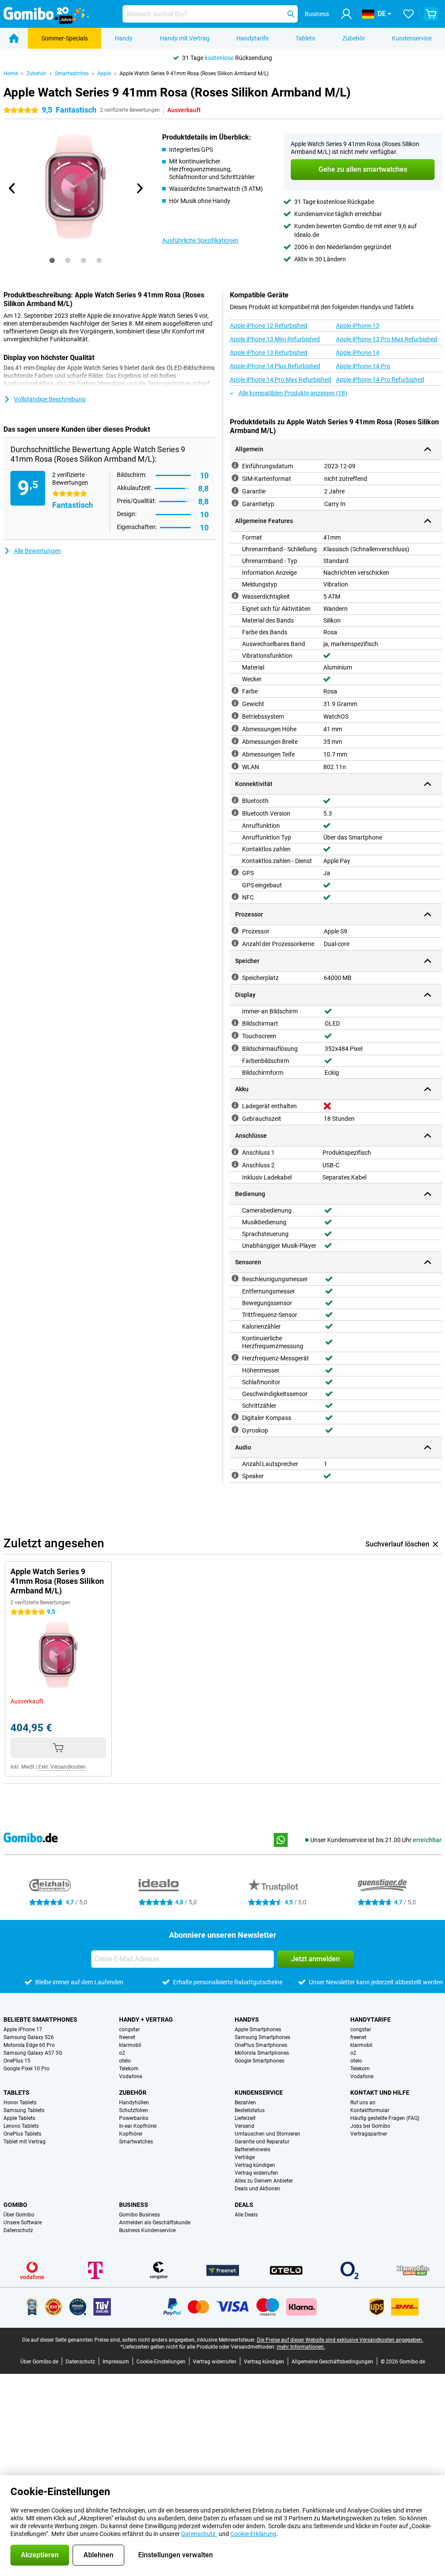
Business (134, 2205)
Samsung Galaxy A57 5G (33, 2053)
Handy (124, 38)
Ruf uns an (363, 2103)
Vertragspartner (369, 2134)
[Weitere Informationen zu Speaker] (235, 1475)
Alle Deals (246, 2215)
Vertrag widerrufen (256, 2173)
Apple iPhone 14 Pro (363, 366)
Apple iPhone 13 (358, 326)
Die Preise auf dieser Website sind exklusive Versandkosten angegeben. (340, 2340)
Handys (247, 2019)
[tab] (52, 260)
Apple (104, 73)
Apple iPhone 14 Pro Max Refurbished (281, 380)
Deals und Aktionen (257, 2189)
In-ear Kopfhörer (138, 2126)
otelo (125, 2061)
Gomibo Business (139, 2215)
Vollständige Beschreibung (50, 399)
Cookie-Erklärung (253, 2534)
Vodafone (131, 2076)
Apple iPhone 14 (358, 353)
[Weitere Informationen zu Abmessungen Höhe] (235, 728)
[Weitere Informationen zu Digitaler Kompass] (235, 1417)
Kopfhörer (131, 2134)
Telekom (129, 2069)
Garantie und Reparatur (262, 2142)
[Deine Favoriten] (408, 14)
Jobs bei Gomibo (370, 2126)
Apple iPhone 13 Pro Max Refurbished (387, 339)
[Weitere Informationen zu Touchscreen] (235, 1035)
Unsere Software (23, 2223)
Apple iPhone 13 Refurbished (269, 353)
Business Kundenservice (147, 2230)
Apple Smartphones (258, 2029)
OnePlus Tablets (22, 2134)
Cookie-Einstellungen (161, 2362)
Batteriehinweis (252, 2149)
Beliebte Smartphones (40, 2019)
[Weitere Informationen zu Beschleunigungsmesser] (235, 1278)
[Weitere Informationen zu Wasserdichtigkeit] (235, 596)
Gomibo (15, 2205)
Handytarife (252, 38)
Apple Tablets (19, 2118)
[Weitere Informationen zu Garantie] (235, 490)
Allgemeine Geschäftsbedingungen (332, 2362)
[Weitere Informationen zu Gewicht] (235, 703)
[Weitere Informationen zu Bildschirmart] (235, 1023)
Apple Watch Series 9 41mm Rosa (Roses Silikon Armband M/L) (194, 73)
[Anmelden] (346, 14)
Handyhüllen (134, 2103)
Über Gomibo (19, 2215)
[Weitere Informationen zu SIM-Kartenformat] (235, 478)
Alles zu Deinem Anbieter (264, 2181)
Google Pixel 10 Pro (27, 2069)
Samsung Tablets (24, 2110)
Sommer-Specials (65, 38)
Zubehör (354, 38)
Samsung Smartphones (262, 2037)
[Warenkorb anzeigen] (431, 14)
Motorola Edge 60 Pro (29, 2045)
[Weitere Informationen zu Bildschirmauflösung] (235, 1048)
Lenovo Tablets (21, 2126)
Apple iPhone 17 (23, 2029)
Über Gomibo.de (39, 2362)
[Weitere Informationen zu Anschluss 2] (235, 1164)
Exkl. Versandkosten (62, 1767)
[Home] (14, 38)
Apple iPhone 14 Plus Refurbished (275, 366)
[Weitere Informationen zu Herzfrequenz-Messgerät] (235, 1357)
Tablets (305, 38)
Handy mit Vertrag (185, 38)
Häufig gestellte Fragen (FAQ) (385, 2118)
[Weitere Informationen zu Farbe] (235, 690)
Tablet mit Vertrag (25, 2142)
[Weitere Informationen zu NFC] (235, 896)
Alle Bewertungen (37, 551)
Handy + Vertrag (146, 2019)
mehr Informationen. (301, 2347)
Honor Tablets (20, 2103)
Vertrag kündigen (255, 2165)
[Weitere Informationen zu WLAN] (235, 766)
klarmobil (130, 2045)
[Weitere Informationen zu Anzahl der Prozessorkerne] (235, 943)
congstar (130, 2029)
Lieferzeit (245, 2118)
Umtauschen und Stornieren (267, 2134)
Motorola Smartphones (262, 2053)
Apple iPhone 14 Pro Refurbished (380, 380)
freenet (127, 2037)
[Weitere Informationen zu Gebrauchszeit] (235, 1118)
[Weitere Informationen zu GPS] (235, 872)
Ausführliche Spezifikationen (200, 240)
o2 (122, 2053)
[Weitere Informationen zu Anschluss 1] (235, 1152)
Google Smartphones (259, 2061)
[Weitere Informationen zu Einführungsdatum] (235, 465)
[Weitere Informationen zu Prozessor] (235, 930)
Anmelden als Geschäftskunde (155, 2223)
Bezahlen (245, 2103)
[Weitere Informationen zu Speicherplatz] (235, 977)
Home (11, 73)
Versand (244, 2126)
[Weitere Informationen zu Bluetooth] (235, 800)
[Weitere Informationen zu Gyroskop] (235, 1430)
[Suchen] (291, 14)
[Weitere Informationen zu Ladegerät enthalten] (235, 1105)
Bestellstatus (250, 2110)
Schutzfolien (134, 2110)
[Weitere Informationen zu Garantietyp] (235, 503)
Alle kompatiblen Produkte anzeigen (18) (293, 393)
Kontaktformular (370, 2110)
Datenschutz (18, 2230)
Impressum (116, 2362)
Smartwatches (72, 73)
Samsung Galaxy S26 (29, 2037)
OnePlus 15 (17, 2061)
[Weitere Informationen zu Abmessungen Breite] (235, 741)
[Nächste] (139, 188)
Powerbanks (134, 2118)
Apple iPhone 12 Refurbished (269, 326)
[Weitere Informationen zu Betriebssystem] (235, 716)
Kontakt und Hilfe (380, 2093)
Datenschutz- (199, 2534)
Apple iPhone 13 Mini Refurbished (275, 339)
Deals (244, 2205)
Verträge (245, 2157)
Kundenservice (412, 38)
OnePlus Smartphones (261, 2045)
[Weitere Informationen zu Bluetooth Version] (235, 813)
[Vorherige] (12, 188)
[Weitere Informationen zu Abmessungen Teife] (235, 753)
